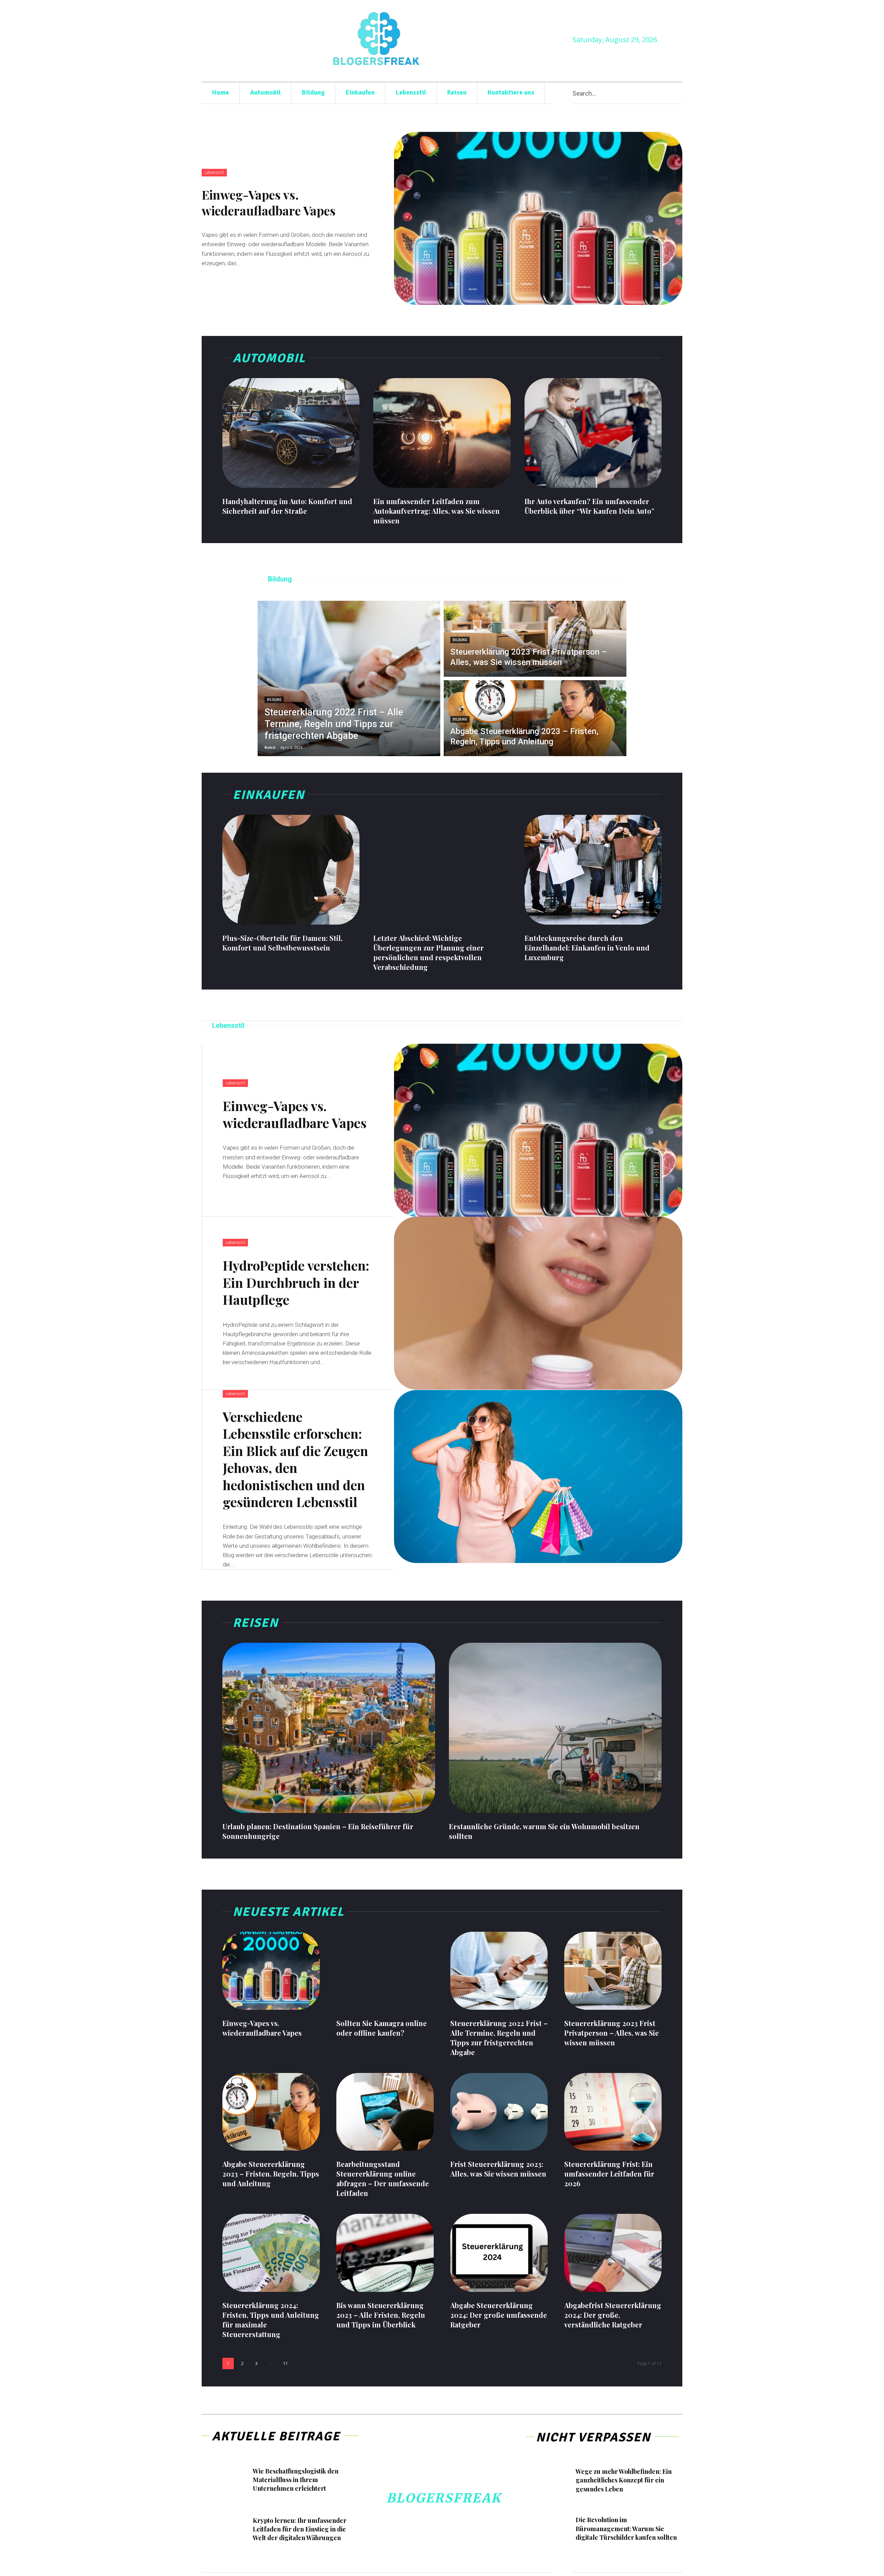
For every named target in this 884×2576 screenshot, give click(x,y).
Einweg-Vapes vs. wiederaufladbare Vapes (269, 202)
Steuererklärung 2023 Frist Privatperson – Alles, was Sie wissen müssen (612, 2033)
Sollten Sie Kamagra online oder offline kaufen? (382, 2028)
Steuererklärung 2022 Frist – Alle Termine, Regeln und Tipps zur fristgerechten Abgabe (499, 2038)
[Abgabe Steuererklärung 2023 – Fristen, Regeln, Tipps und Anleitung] (535, 718)
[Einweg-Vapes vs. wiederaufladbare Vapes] (538, 218)
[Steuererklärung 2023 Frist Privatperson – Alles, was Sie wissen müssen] (535, 639)
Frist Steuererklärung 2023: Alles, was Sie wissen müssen (498, 2169)
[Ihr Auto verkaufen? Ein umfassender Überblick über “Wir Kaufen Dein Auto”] (593, 433)
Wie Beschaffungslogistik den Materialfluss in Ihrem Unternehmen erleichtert (296, 2480)
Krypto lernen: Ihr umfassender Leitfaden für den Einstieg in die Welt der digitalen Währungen (300, 2529)
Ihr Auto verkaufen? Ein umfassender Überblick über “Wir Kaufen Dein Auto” (589, 506)
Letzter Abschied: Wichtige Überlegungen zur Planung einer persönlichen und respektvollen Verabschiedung (429, 952)
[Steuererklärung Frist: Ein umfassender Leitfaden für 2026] (613, 2112)
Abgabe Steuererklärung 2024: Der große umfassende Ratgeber (499, 2315)
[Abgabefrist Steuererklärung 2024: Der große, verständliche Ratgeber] (613, 2253)
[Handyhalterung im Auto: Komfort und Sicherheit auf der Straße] (291, 433)
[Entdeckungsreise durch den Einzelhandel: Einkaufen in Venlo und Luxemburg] (593, 870)
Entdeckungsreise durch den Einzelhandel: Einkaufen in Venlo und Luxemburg (587, 948)
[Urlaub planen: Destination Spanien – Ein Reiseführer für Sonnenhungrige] (329, 1728)
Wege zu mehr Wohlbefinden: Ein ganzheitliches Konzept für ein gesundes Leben (624, 2480)
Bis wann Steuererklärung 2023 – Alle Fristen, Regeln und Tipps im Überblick (381, 2315)
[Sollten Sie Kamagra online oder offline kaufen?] (385, 1971)
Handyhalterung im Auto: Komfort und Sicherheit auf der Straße (287, 506)
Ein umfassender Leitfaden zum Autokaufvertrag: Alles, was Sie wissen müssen (436, 511)
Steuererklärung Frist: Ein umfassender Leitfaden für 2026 (609, 2174)
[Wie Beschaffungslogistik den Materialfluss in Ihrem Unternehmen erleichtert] (226, 2481)
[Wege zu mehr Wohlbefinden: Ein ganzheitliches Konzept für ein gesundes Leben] (550, 2481)
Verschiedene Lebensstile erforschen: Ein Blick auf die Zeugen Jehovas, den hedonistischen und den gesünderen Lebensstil (295, 1459)
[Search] (680, 93)
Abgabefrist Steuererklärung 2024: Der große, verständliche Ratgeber (613, 2315)
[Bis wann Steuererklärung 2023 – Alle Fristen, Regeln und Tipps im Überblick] (385, 2253)
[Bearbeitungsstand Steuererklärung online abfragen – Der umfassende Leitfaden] (385, 2112)
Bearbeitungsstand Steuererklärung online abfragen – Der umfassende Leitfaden (383, 2178)
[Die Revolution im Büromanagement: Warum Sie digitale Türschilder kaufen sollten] (550, 2530)
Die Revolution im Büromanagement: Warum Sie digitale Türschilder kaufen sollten (626, 2528)
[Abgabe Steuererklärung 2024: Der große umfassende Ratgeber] (499, 2253)
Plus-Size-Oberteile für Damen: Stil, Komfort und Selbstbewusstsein (282, 943)
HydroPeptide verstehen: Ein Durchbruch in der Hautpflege (296, 1282)
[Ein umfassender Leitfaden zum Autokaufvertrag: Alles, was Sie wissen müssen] (442, 433)
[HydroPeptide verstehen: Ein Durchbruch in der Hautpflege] (538, 1303)
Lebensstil (214, 173)
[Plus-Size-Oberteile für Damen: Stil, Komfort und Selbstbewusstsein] (291, 870)
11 (286, 2363)
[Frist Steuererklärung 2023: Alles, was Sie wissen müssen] (499, 2112)
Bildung (274, 700)
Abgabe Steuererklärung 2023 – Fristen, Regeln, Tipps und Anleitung (271, 2174)
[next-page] (301, 2363)
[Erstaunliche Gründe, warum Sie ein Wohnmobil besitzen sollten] (555, 1728)
